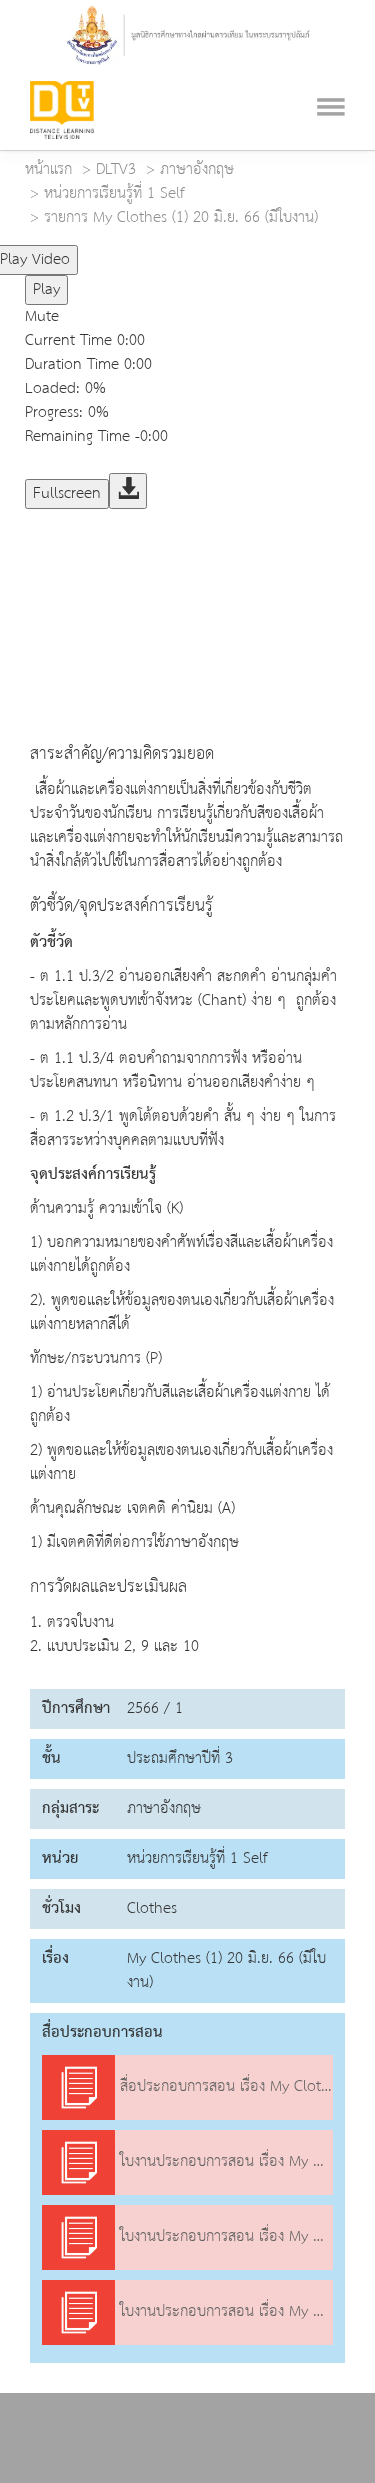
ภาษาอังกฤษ (197, 170)
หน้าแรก (48, 170)
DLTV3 (116, 170)
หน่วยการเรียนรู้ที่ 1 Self (114, 194)
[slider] (163, 251)
